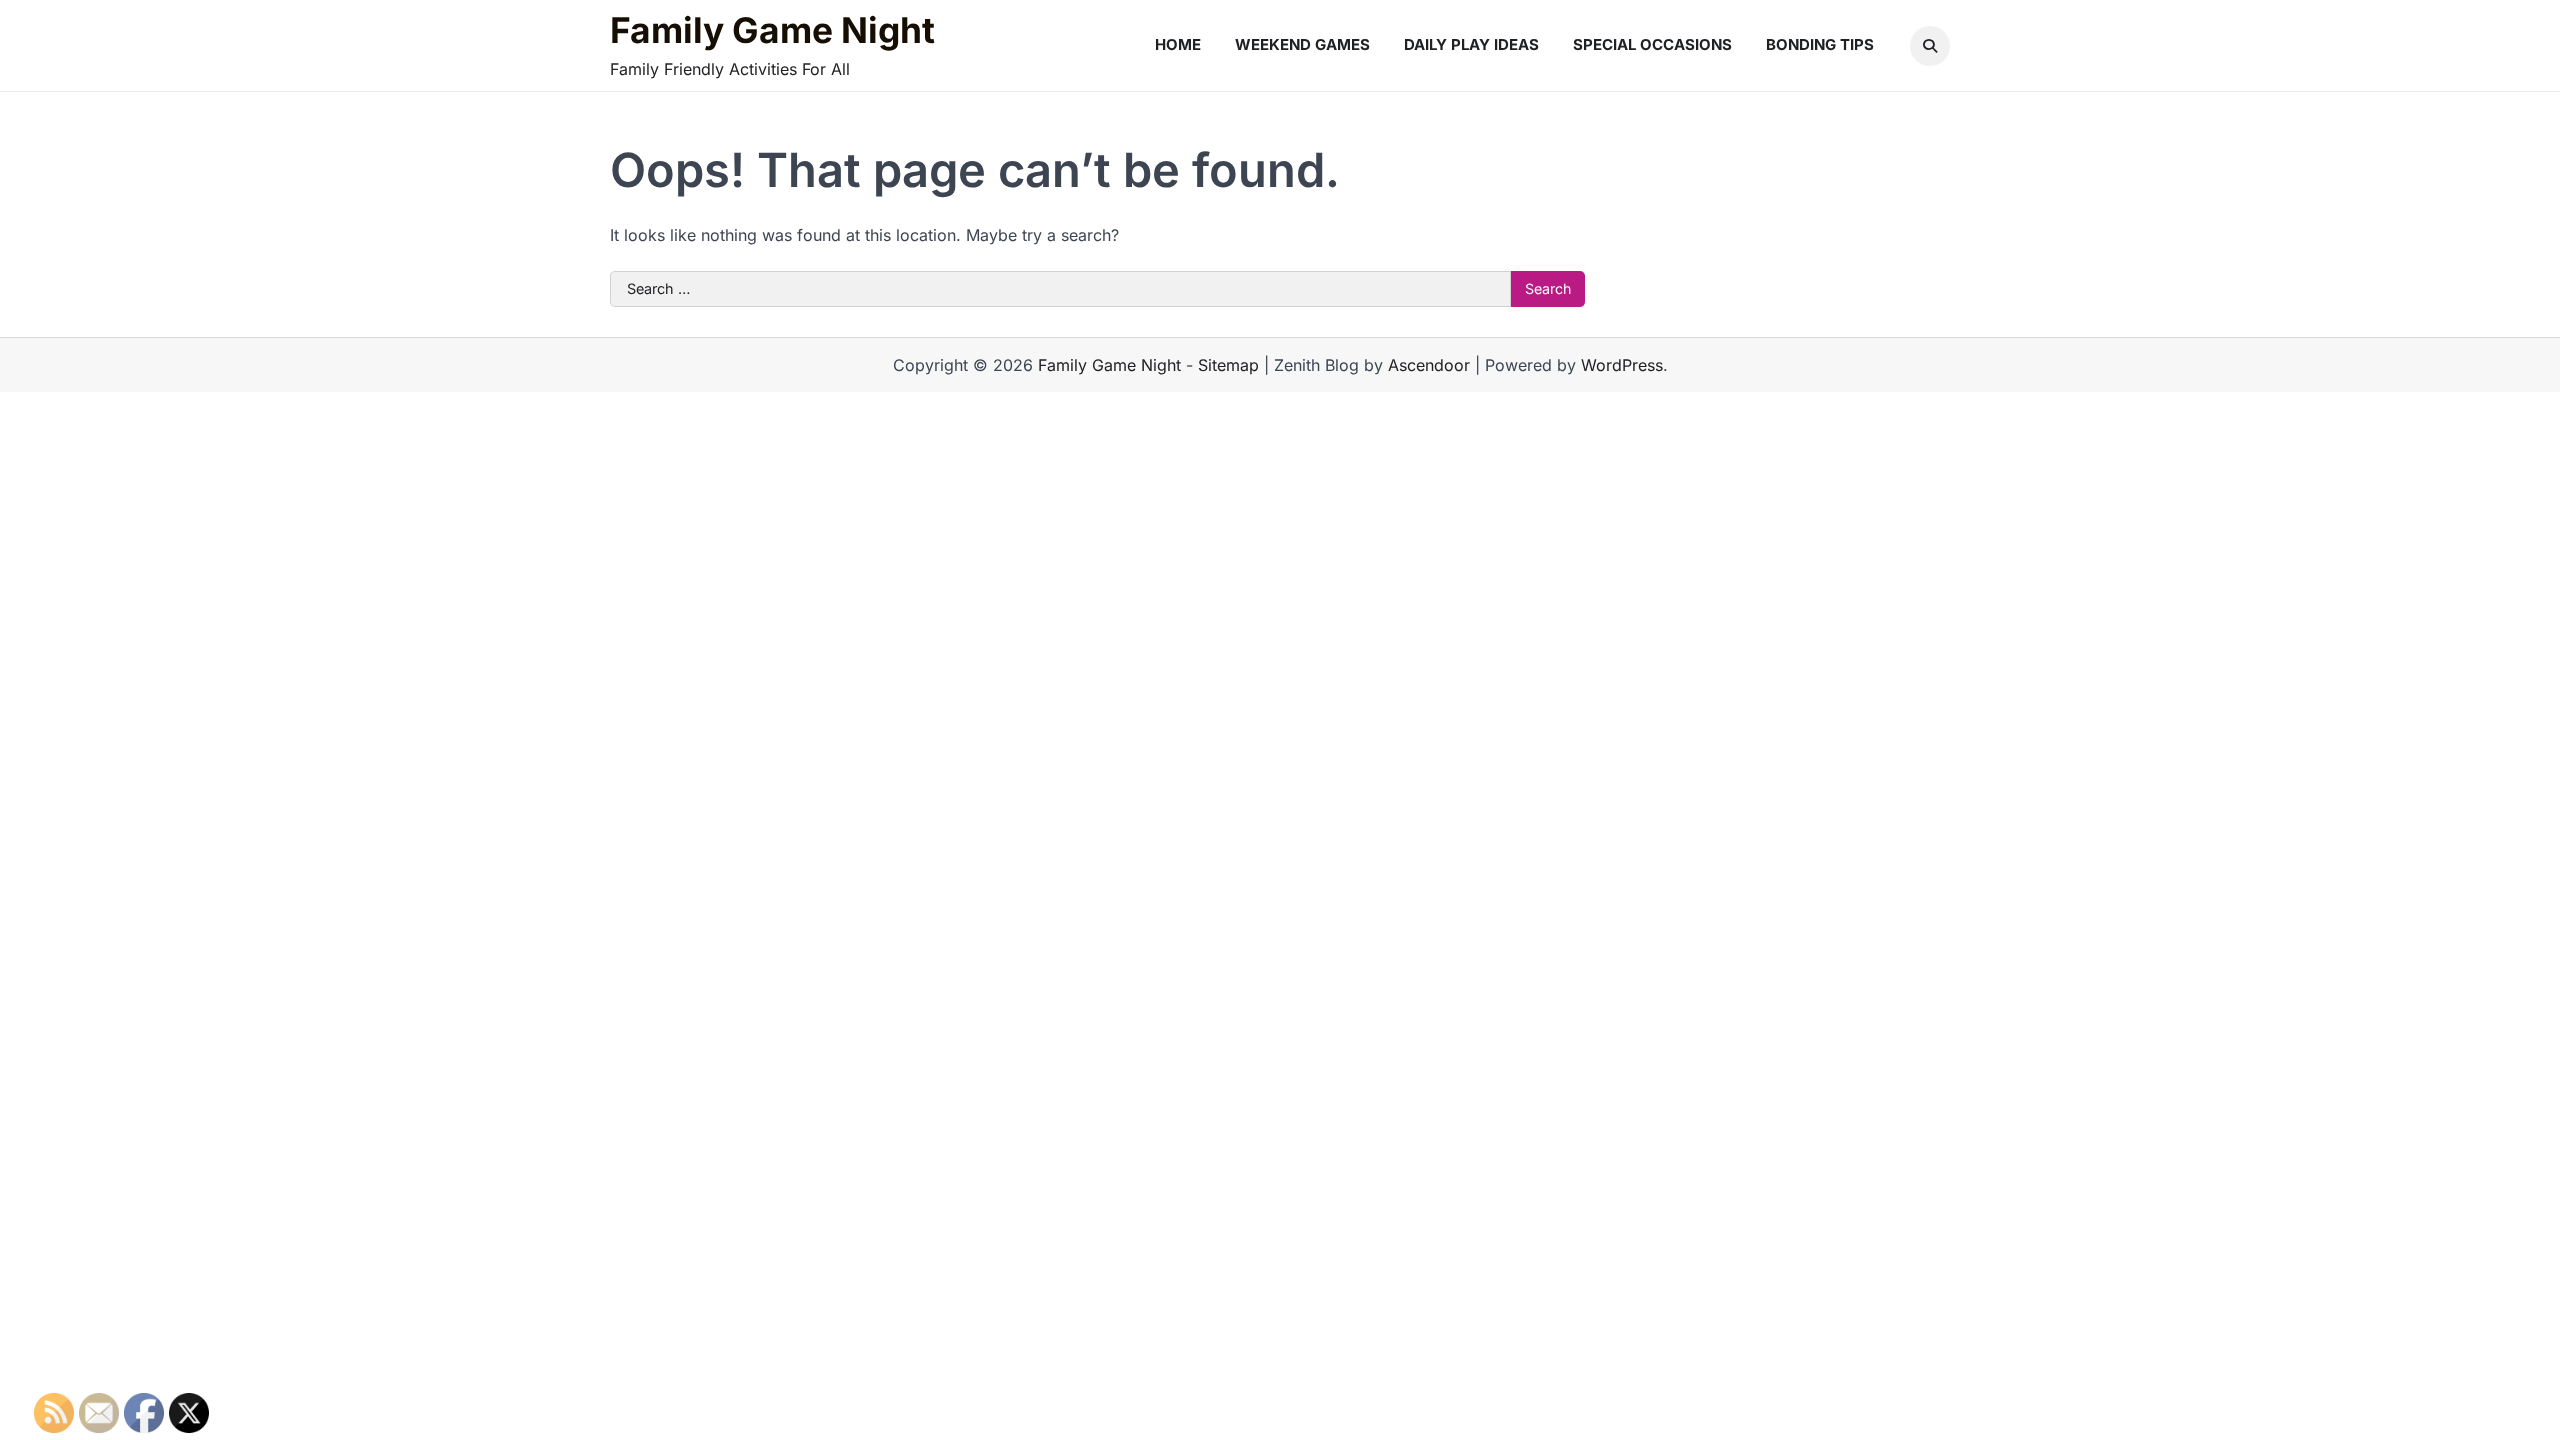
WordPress (1622, 365)
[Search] (1930, 46)
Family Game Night (772, 31)
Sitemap (1228, 365)
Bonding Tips (1820, 44)
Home (1178, 44)
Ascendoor (1429, 365)
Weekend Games (1302, 44)
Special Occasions (1652, 44)
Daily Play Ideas (1471, 44)
